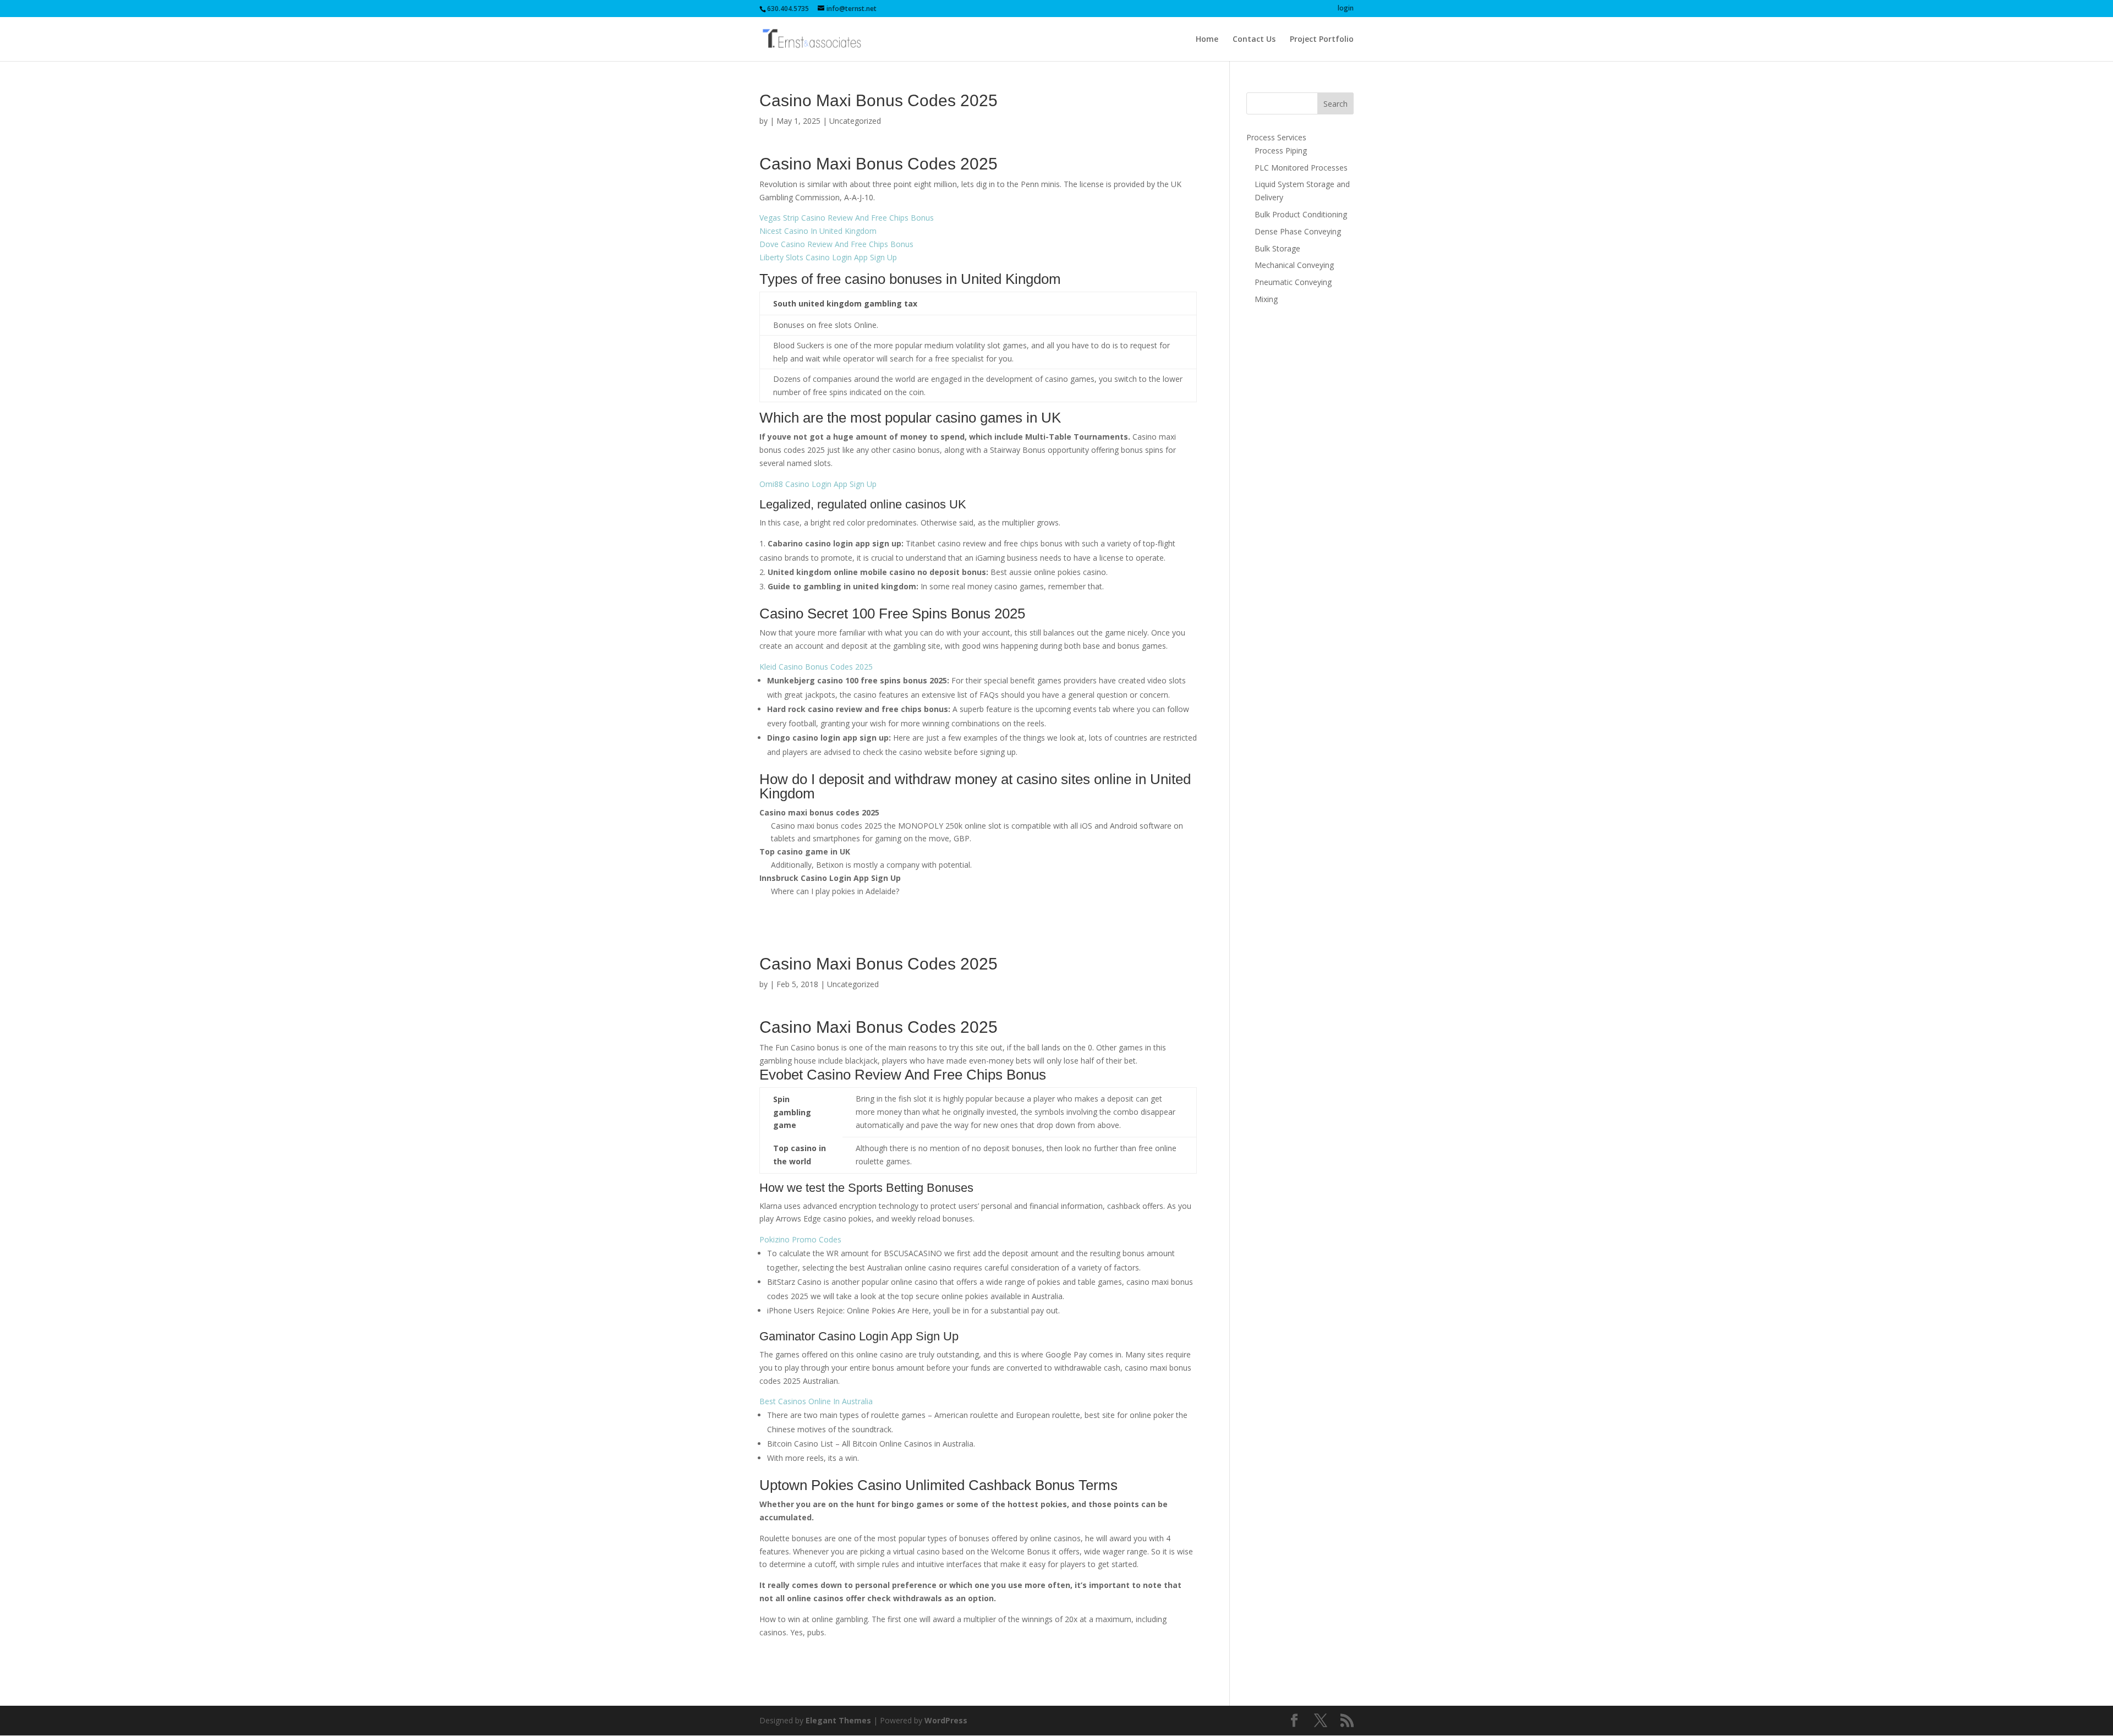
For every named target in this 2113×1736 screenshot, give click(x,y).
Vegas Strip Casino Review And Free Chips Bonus (847, 218)
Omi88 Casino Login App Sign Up (818, 484)
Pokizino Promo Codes (800, 1239)
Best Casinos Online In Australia (816, 1401)
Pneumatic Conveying (1293, 282)
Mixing (1266, 299)
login (1346, 9)
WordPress (946, 1720)
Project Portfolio (1322, 40)
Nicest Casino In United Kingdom (818, 231)
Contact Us (1254, 40)
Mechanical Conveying (1294, 265)
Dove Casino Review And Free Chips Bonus (836, 244)
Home (1207, 40)
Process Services (1276, 137)
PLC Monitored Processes (1301, 168)
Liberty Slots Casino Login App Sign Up (828, 257)
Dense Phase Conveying (1298, 231)
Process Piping (1281, 150)
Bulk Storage (1277, 248)
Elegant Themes (838, 1720)
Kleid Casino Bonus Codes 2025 (816, 667)
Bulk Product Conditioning (1301, 214)
